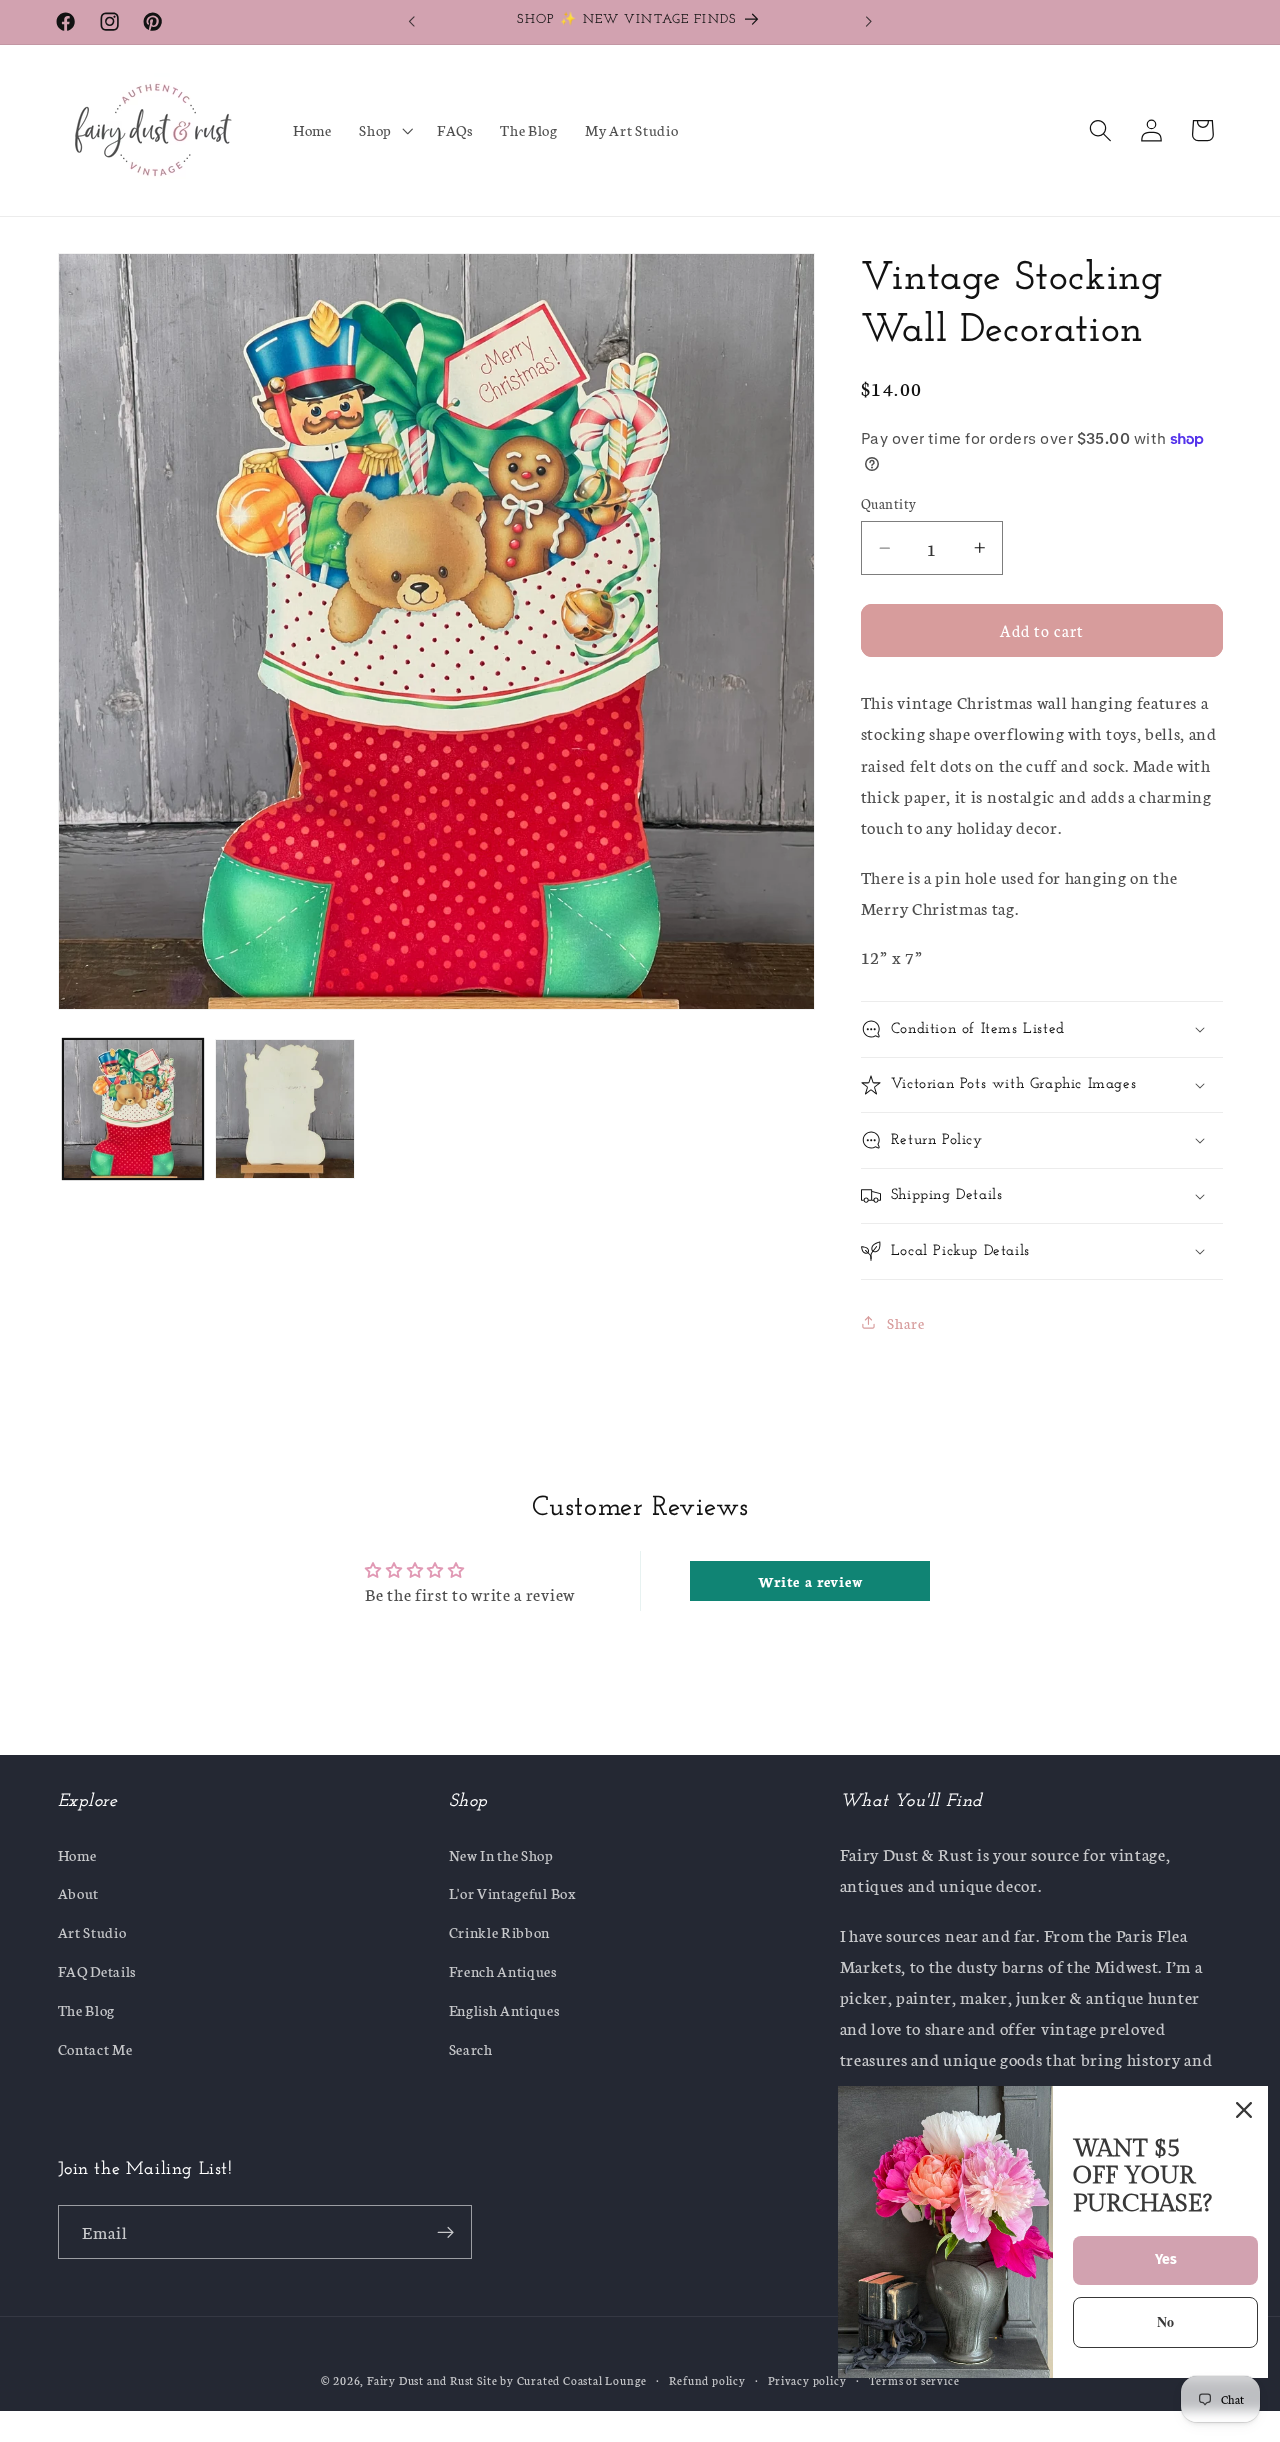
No (1165, 2321)
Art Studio (92, 1931)
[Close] (1244, 2110)
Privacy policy (807, 2380)
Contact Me (95, 2048)
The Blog (87, 2009)
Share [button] (905, 1322)
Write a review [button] (811, 1581)
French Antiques (503, 1970)
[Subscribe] (445, 2232)
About (78, 1892)
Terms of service (914, 2380)
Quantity (889, 503)
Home (77, 1854)
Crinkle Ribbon (500, 1931)
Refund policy (707, 2380)
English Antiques (504, 2009)
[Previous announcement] (412, 22)
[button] (384, 130)
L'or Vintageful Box (513, 1892)
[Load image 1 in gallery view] (133, 1109)
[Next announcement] (868, 22)
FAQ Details (97, 1970)
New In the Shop (501, 1854)
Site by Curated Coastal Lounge (562, 2380)
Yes (1166, 2259)
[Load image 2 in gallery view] (285, 1109)
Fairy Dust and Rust (422, 2380)
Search (471, 2048)
